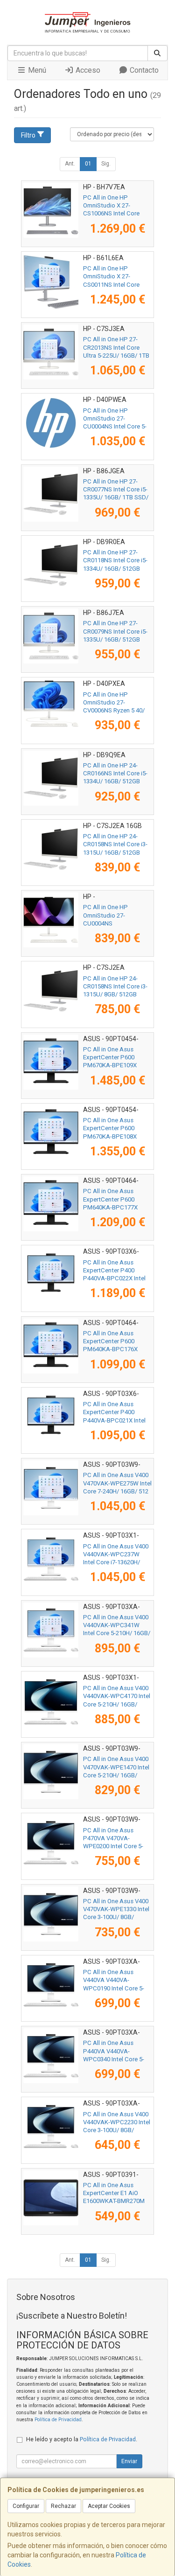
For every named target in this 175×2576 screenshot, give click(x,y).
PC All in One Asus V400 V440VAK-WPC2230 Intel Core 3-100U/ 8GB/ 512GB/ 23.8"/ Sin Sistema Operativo (117, 2130)
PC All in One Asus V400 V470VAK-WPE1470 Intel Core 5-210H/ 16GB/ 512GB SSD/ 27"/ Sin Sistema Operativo (116, 1775)
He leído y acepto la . (82, 2439)
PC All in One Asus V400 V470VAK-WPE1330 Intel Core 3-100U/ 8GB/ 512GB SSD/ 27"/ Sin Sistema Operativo (116, 1917)
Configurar (26, 2506)
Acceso (87, 70)
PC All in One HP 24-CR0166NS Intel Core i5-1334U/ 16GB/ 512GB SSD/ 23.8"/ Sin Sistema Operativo (115, 781)
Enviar (129, 2461)
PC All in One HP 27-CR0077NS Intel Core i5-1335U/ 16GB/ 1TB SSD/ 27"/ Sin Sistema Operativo (116, 497)
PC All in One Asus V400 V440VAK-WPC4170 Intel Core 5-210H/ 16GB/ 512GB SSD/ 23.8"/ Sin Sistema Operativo (117, 1704)
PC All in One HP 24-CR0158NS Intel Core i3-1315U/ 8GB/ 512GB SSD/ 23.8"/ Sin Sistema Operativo (115, 994)
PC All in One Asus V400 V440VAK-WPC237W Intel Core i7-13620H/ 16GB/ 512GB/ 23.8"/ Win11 (116, 1562)
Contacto (143, 70)
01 (88, 164)
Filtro (28, 135)
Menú (36, 70)
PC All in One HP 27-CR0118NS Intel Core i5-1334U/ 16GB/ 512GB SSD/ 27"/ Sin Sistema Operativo (115, 568)
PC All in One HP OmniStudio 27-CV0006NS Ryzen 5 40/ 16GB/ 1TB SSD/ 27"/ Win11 (114, 711)
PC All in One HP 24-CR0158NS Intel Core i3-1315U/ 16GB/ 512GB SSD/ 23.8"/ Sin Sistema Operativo (115, 852)
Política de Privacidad (58, 2420)
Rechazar (63, 2506)
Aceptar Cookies (109, 2506)
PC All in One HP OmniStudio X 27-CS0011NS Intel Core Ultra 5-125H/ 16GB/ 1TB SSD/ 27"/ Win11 (116, 284)
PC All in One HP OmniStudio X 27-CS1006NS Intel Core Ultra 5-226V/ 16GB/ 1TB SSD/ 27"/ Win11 (116, 214)
